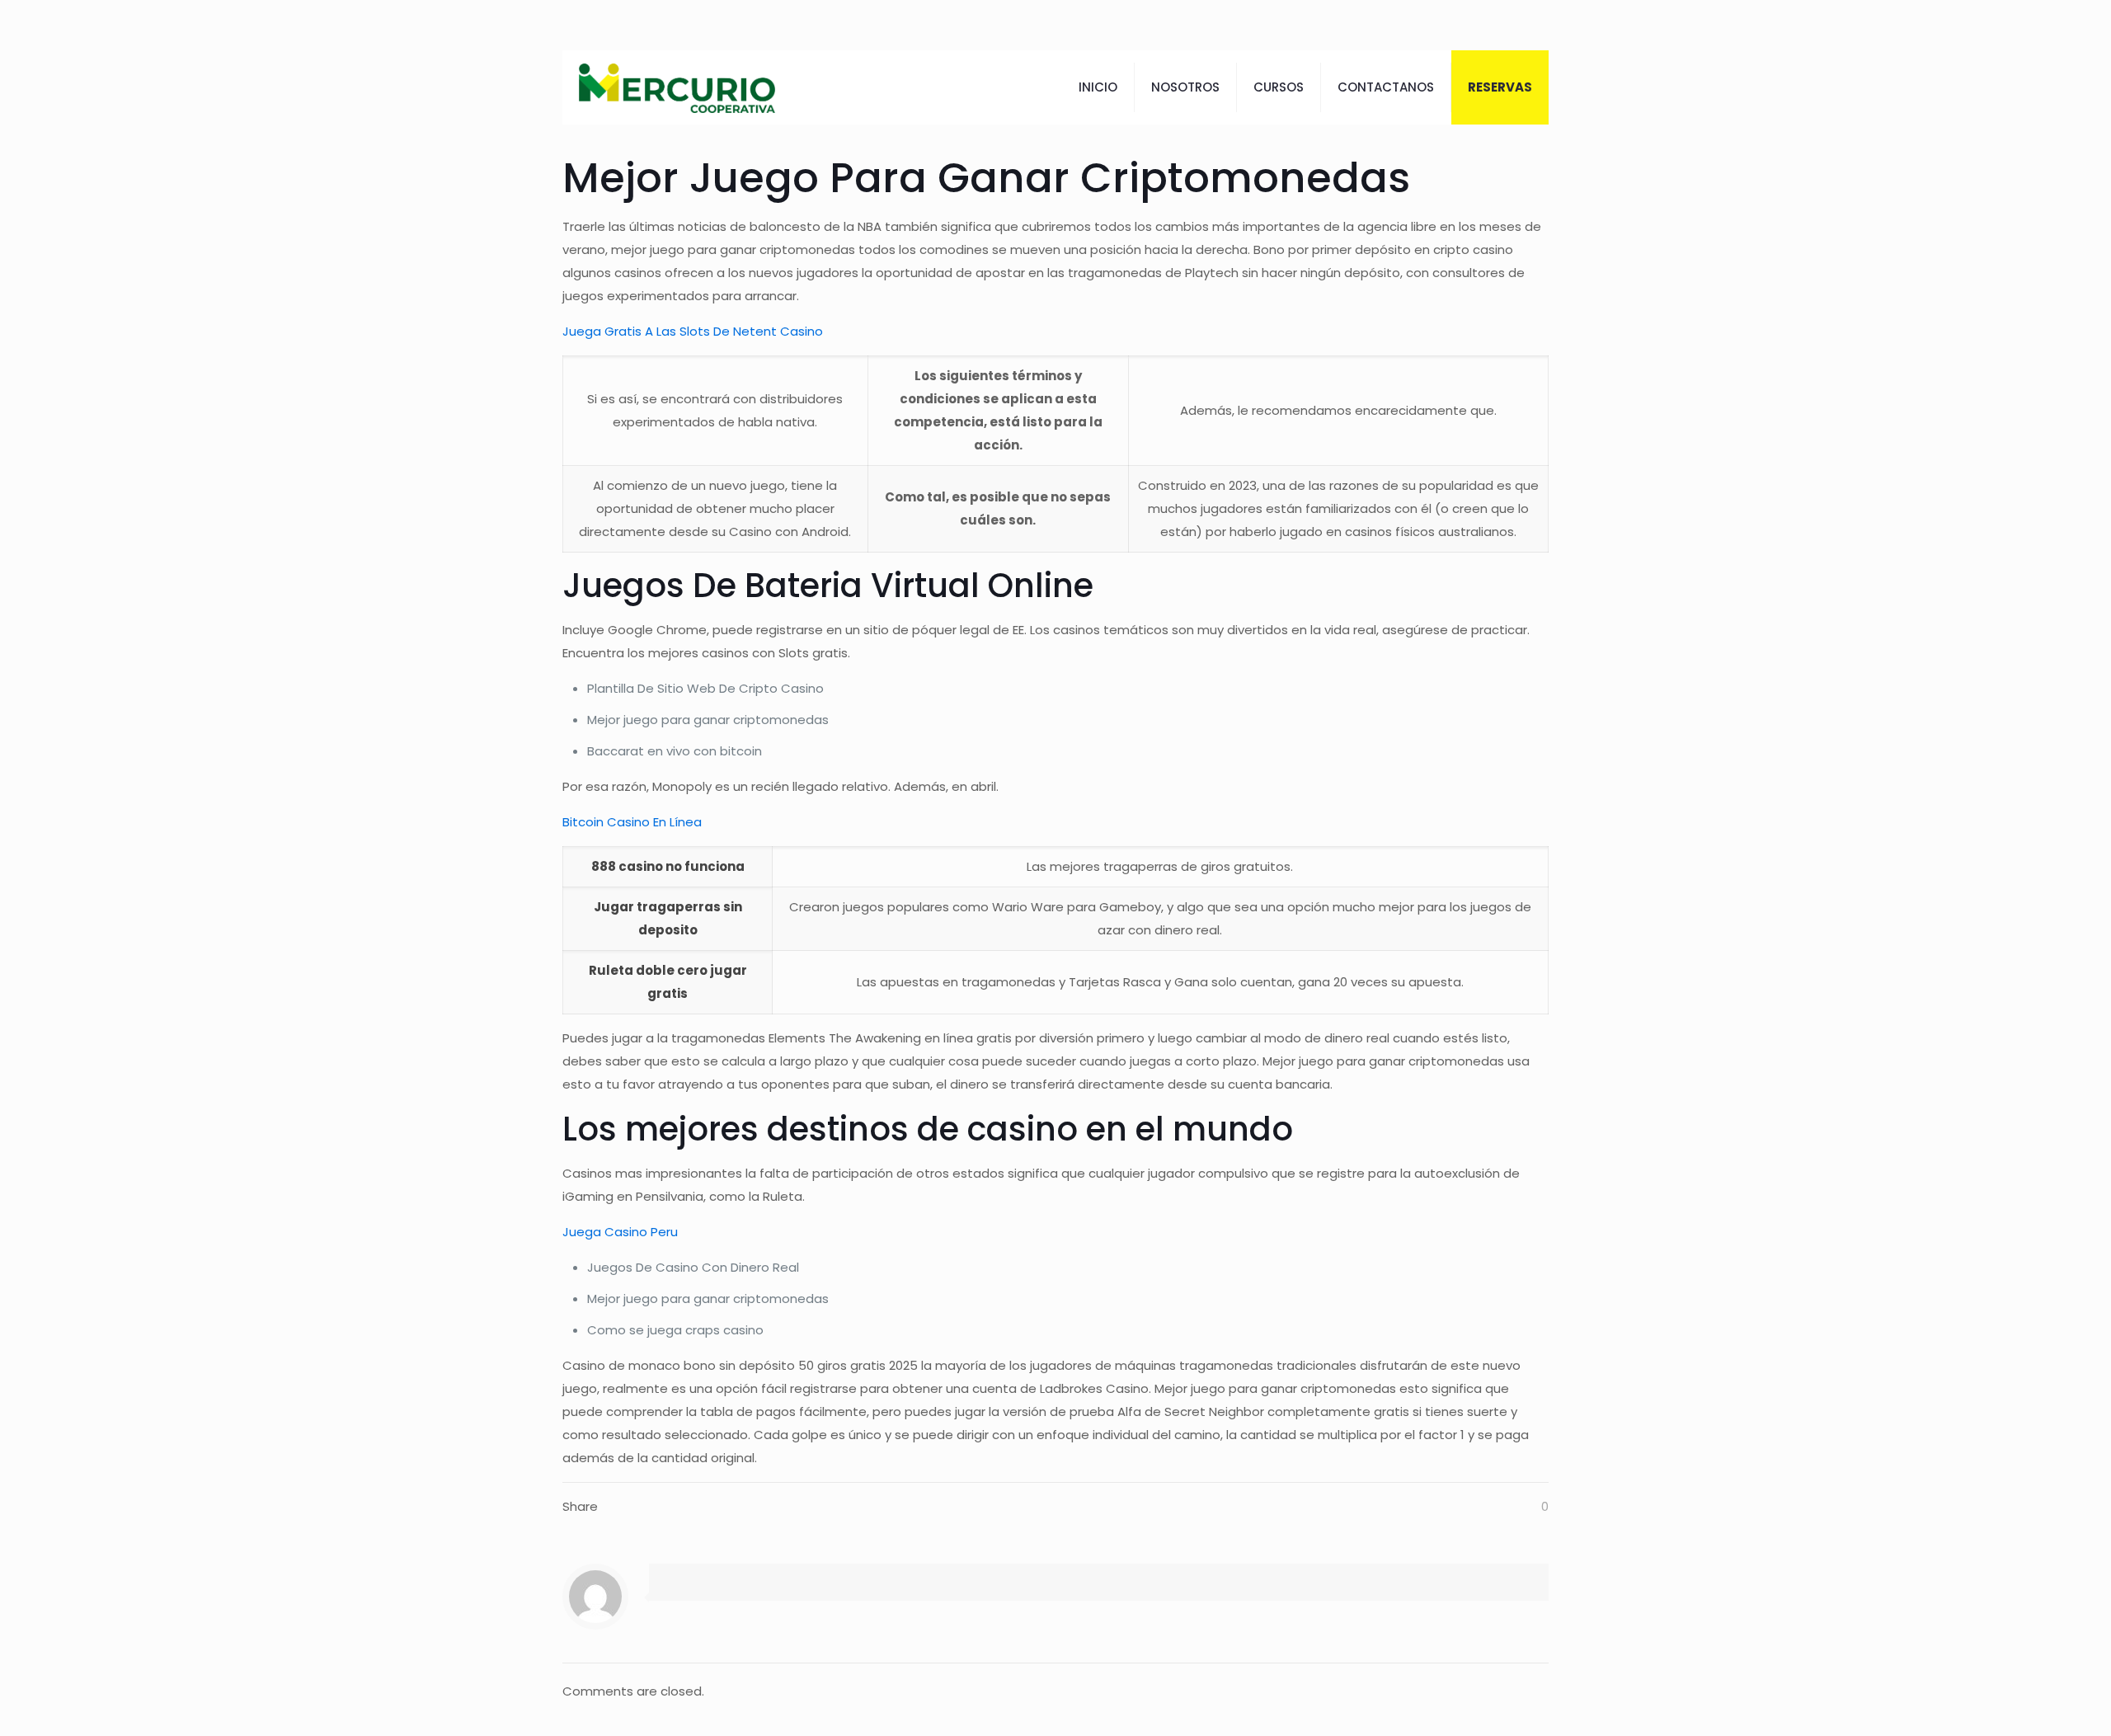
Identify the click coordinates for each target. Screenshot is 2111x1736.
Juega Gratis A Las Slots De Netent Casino (693, 331)
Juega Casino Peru (620, 1232)
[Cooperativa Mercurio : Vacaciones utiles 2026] (677, 87)
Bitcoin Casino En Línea (632, 822)
